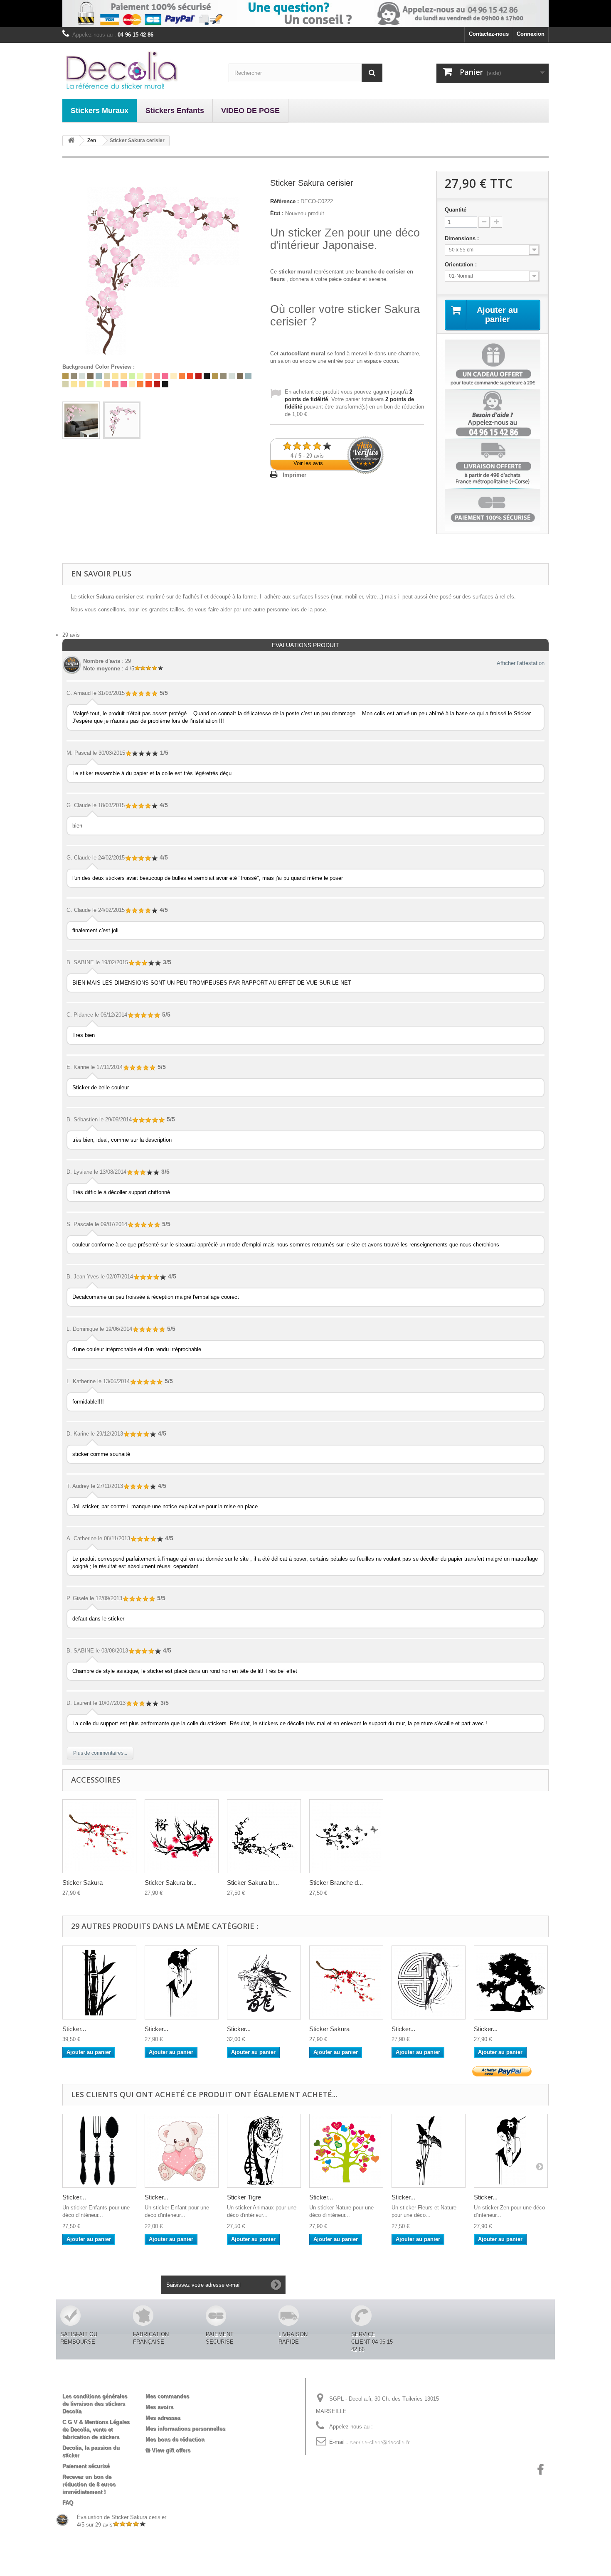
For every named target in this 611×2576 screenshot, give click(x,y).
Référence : (285, 201)
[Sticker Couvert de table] (99, 2151)
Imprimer (294, 475)
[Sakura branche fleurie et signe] (182, 1836)
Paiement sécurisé (86, 2466)
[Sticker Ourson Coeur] (182, 2151)
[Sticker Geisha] (429, 1982)
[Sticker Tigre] (264, 2151)
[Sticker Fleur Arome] (429, 2151)
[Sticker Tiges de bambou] (99, 1982)
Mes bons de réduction (175, 2439)
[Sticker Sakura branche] (264, 1836)
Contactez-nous (489, 34)
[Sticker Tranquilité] (182, 1982)
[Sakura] (99, 1836)
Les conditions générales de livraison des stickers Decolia (95, 2404)
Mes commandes (167, 2396)
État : (277, 213)
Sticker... (74, 2029)
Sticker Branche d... (336, 1883)
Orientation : (462, 265)
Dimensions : (463, 238)
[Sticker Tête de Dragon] (264, 1982)
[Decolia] (139, 70)
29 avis (71, 635)
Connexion (531, 34)
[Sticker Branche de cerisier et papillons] (346, 1836)
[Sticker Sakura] (346, 1982)
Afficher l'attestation (521, 663)
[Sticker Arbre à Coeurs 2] (346, 2151)
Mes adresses (163, 2418)
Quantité (456, 210)
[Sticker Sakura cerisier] (81, 420)
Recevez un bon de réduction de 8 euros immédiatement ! (89, 2484)
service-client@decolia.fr (379, 2442)
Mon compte (169, 2383)
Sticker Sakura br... (171, 1883)
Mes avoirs (159, 2407)
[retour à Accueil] (71, 141)
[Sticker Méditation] (511, 1982)
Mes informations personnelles (185, 2429)
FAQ (68, 2503)
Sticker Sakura (83, 1883)
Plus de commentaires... (100, 1753)
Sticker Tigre (244, 2197)
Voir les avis (308, 463)
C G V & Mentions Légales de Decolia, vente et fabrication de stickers (96, 2429)
